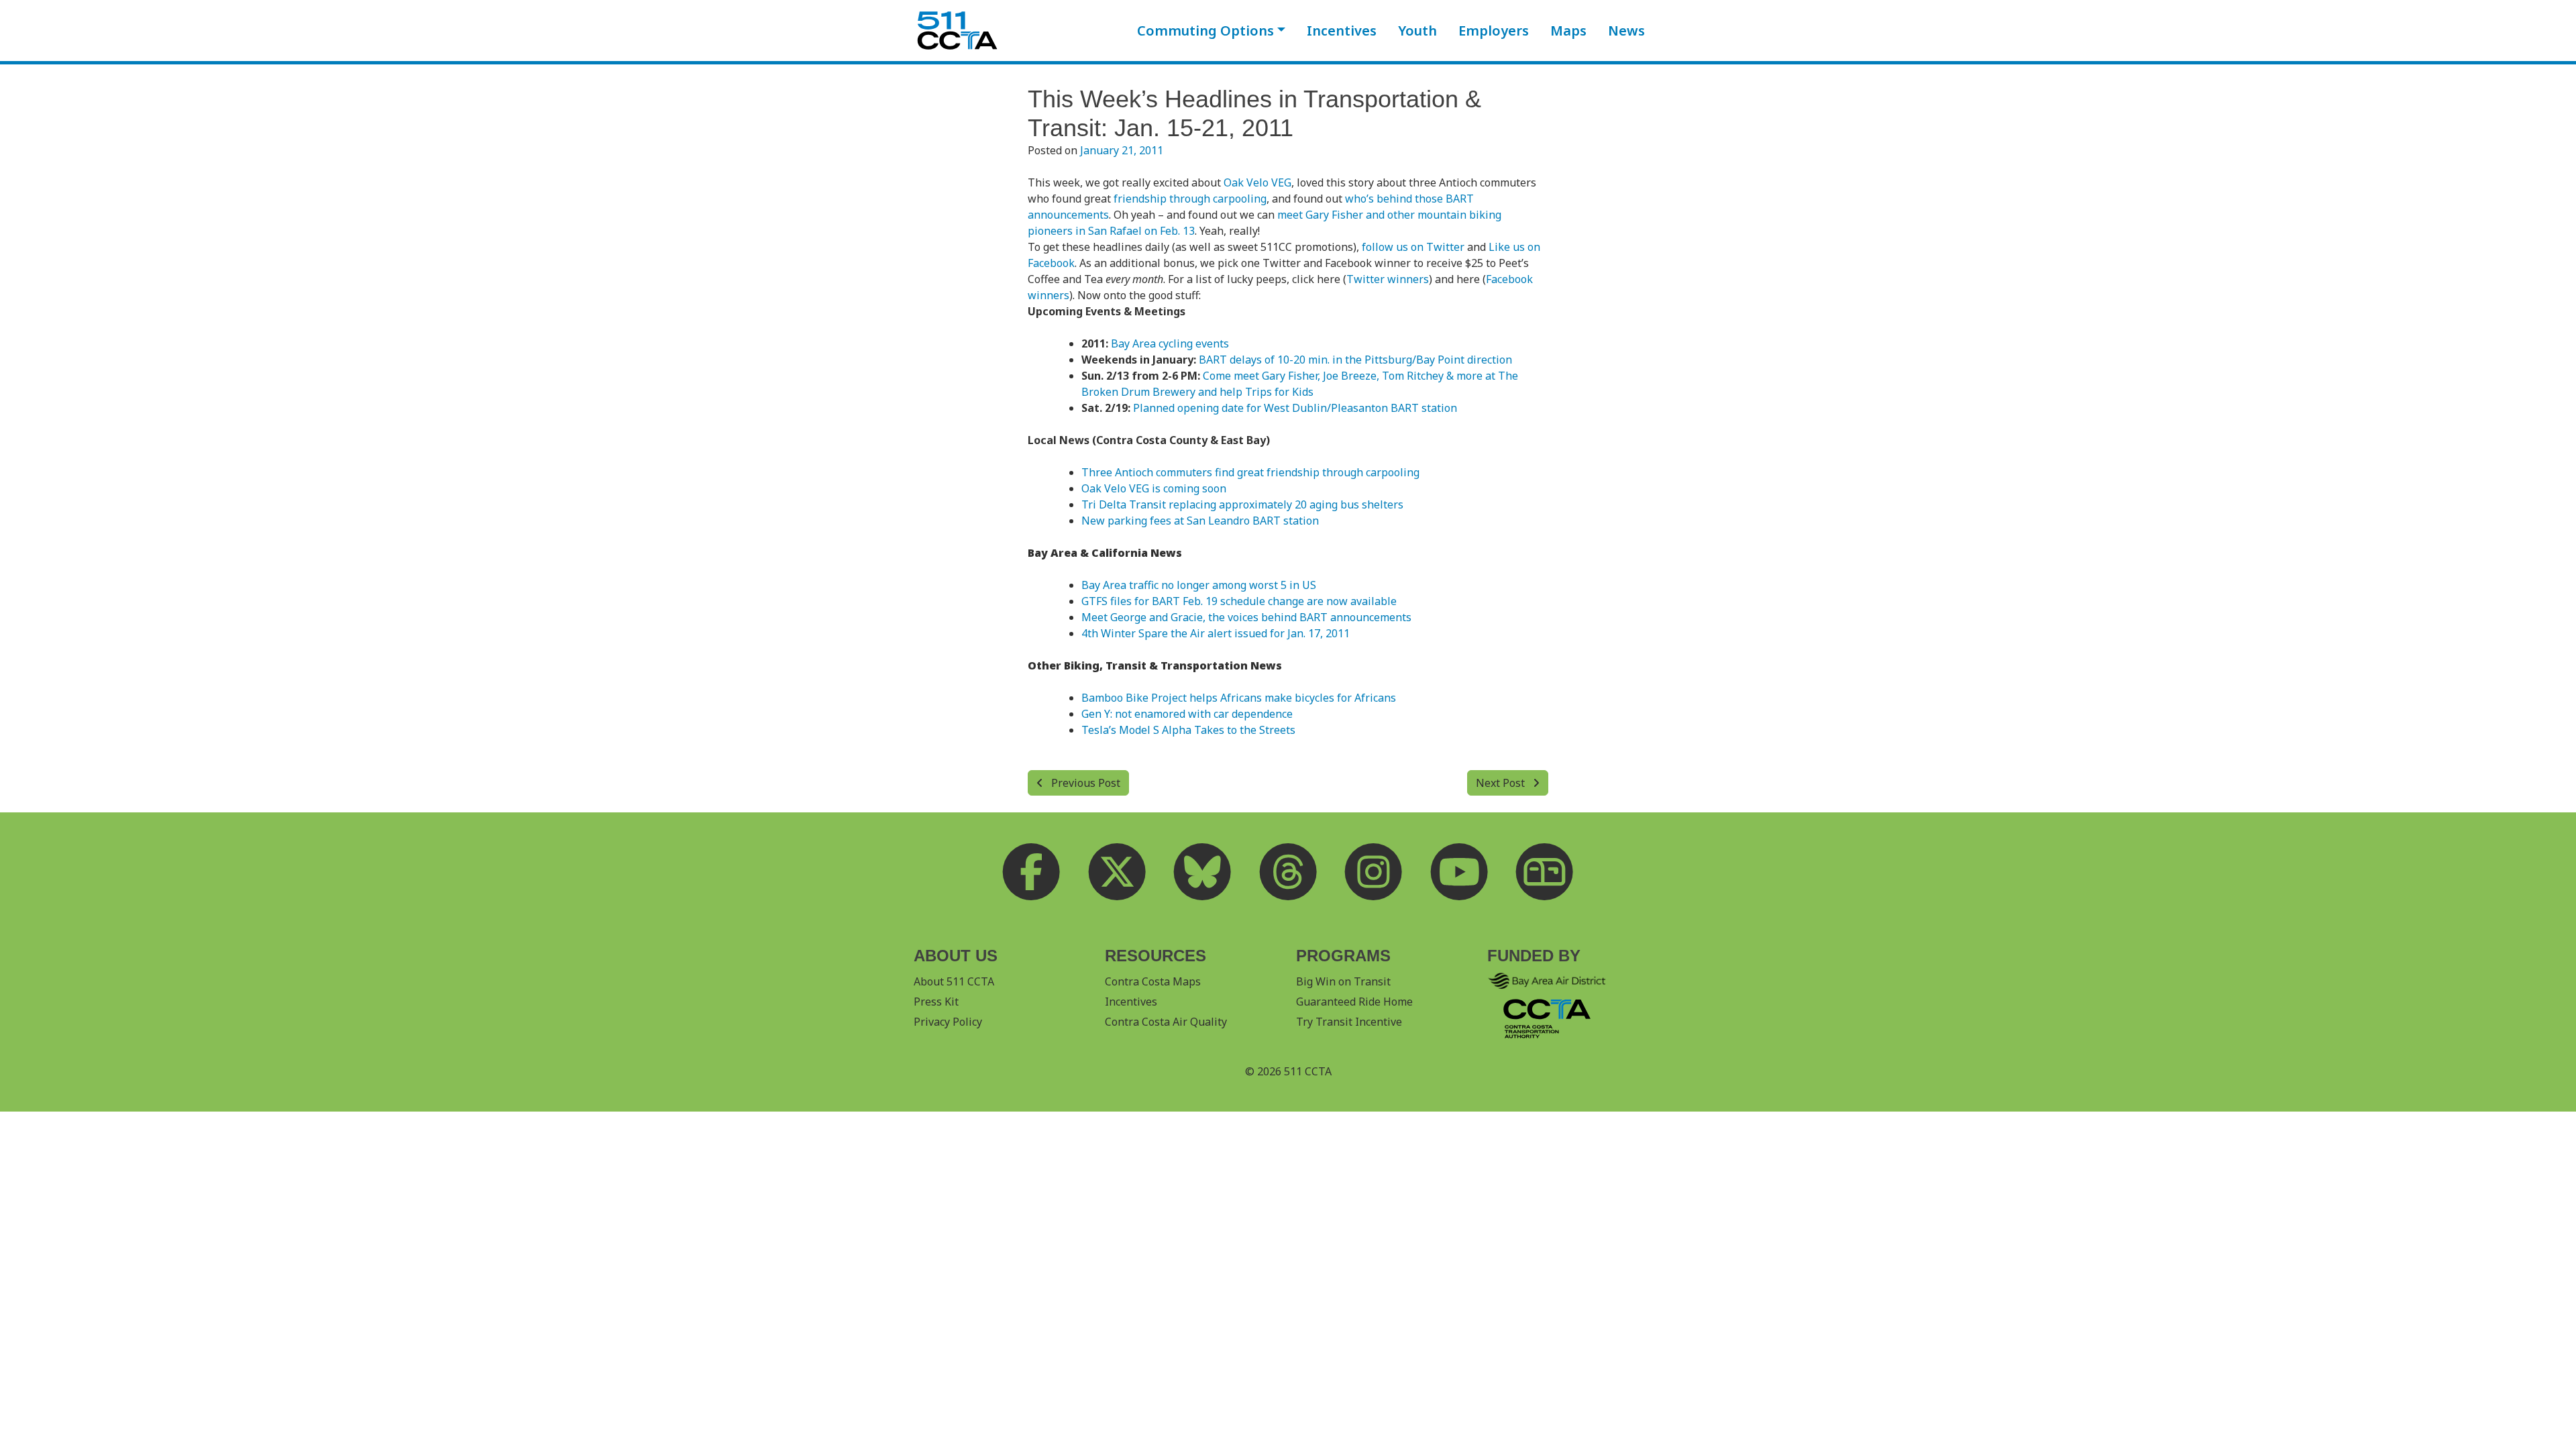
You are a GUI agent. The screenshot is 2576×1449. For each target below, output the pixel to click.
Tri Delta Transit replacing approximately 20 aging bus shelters (1242, 504)
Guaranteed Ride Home (1354, 1002)
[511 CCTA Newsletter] (1545, 871)
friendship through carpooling (1190, 199)
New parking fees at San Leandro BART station (1200, 521)
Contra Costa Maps (1153, 981)
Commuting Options (1205, 31)
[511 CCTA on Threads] (1288, 871)
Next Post (1502, 783)
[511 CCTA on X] (1117, 871)
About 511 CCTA (954, 981)
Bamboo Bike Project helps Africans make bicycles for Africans (1239, 698)
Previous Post (1084, 783)
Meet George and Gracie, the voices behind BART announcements (1246, 617)
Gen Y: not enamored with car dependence (1187, 714)
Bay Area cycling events (1170, 343)
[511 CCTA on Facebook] (1032, 871)
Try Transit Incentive (1349, 1022)
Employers (1494, 31)
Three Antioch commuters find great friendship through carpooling (1250, 472)
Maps (1568, 31)
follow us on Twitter (1413, 247)
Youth (1417, 31)
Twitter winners (1388, 279)
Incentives (1342, 31)
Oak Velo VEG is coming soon (1154, 488)
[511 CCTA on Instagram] (1374, 871)
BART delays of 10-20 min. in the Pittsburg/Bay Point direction (1355, 360)
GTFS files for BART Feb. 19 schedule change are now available (1239, 601)
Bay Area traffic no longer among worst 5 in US (1199, 585)
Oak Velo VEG (1257, 182)
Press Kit (936, 1002)
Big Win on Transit (1343, 981)
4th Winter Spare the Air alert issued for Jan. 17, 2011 (1216, 633)
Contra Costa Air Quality (1166, 1022)
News (1626, 31)
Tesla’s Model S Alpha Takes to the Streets (1188, 730)
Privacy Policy (948, 1022)
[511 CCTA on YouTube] (1459, 871)
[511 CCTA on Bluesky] (1203, 871)
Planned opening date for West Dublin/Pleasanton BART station (1295, 408)
